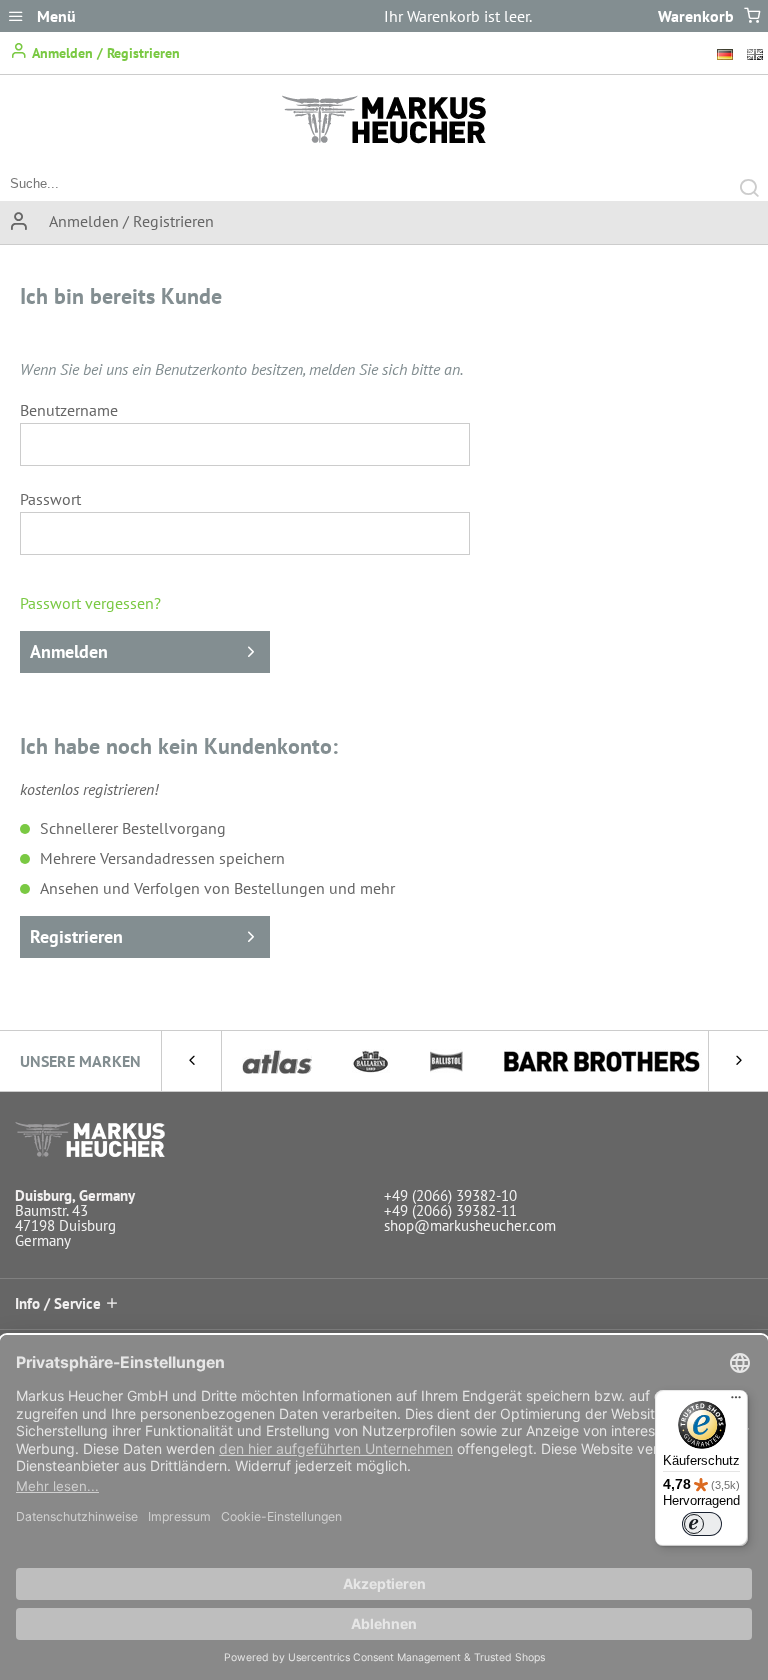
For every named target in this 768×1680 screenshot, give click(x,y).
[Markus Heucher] (384, 138)
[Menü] (736, 1402)
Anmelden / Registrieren (104, 53)
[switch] (702, 1524)
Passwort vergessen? (90, 603)
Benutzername (69, 410)
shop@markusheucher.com (470, 1225)
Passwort (50, 499)
